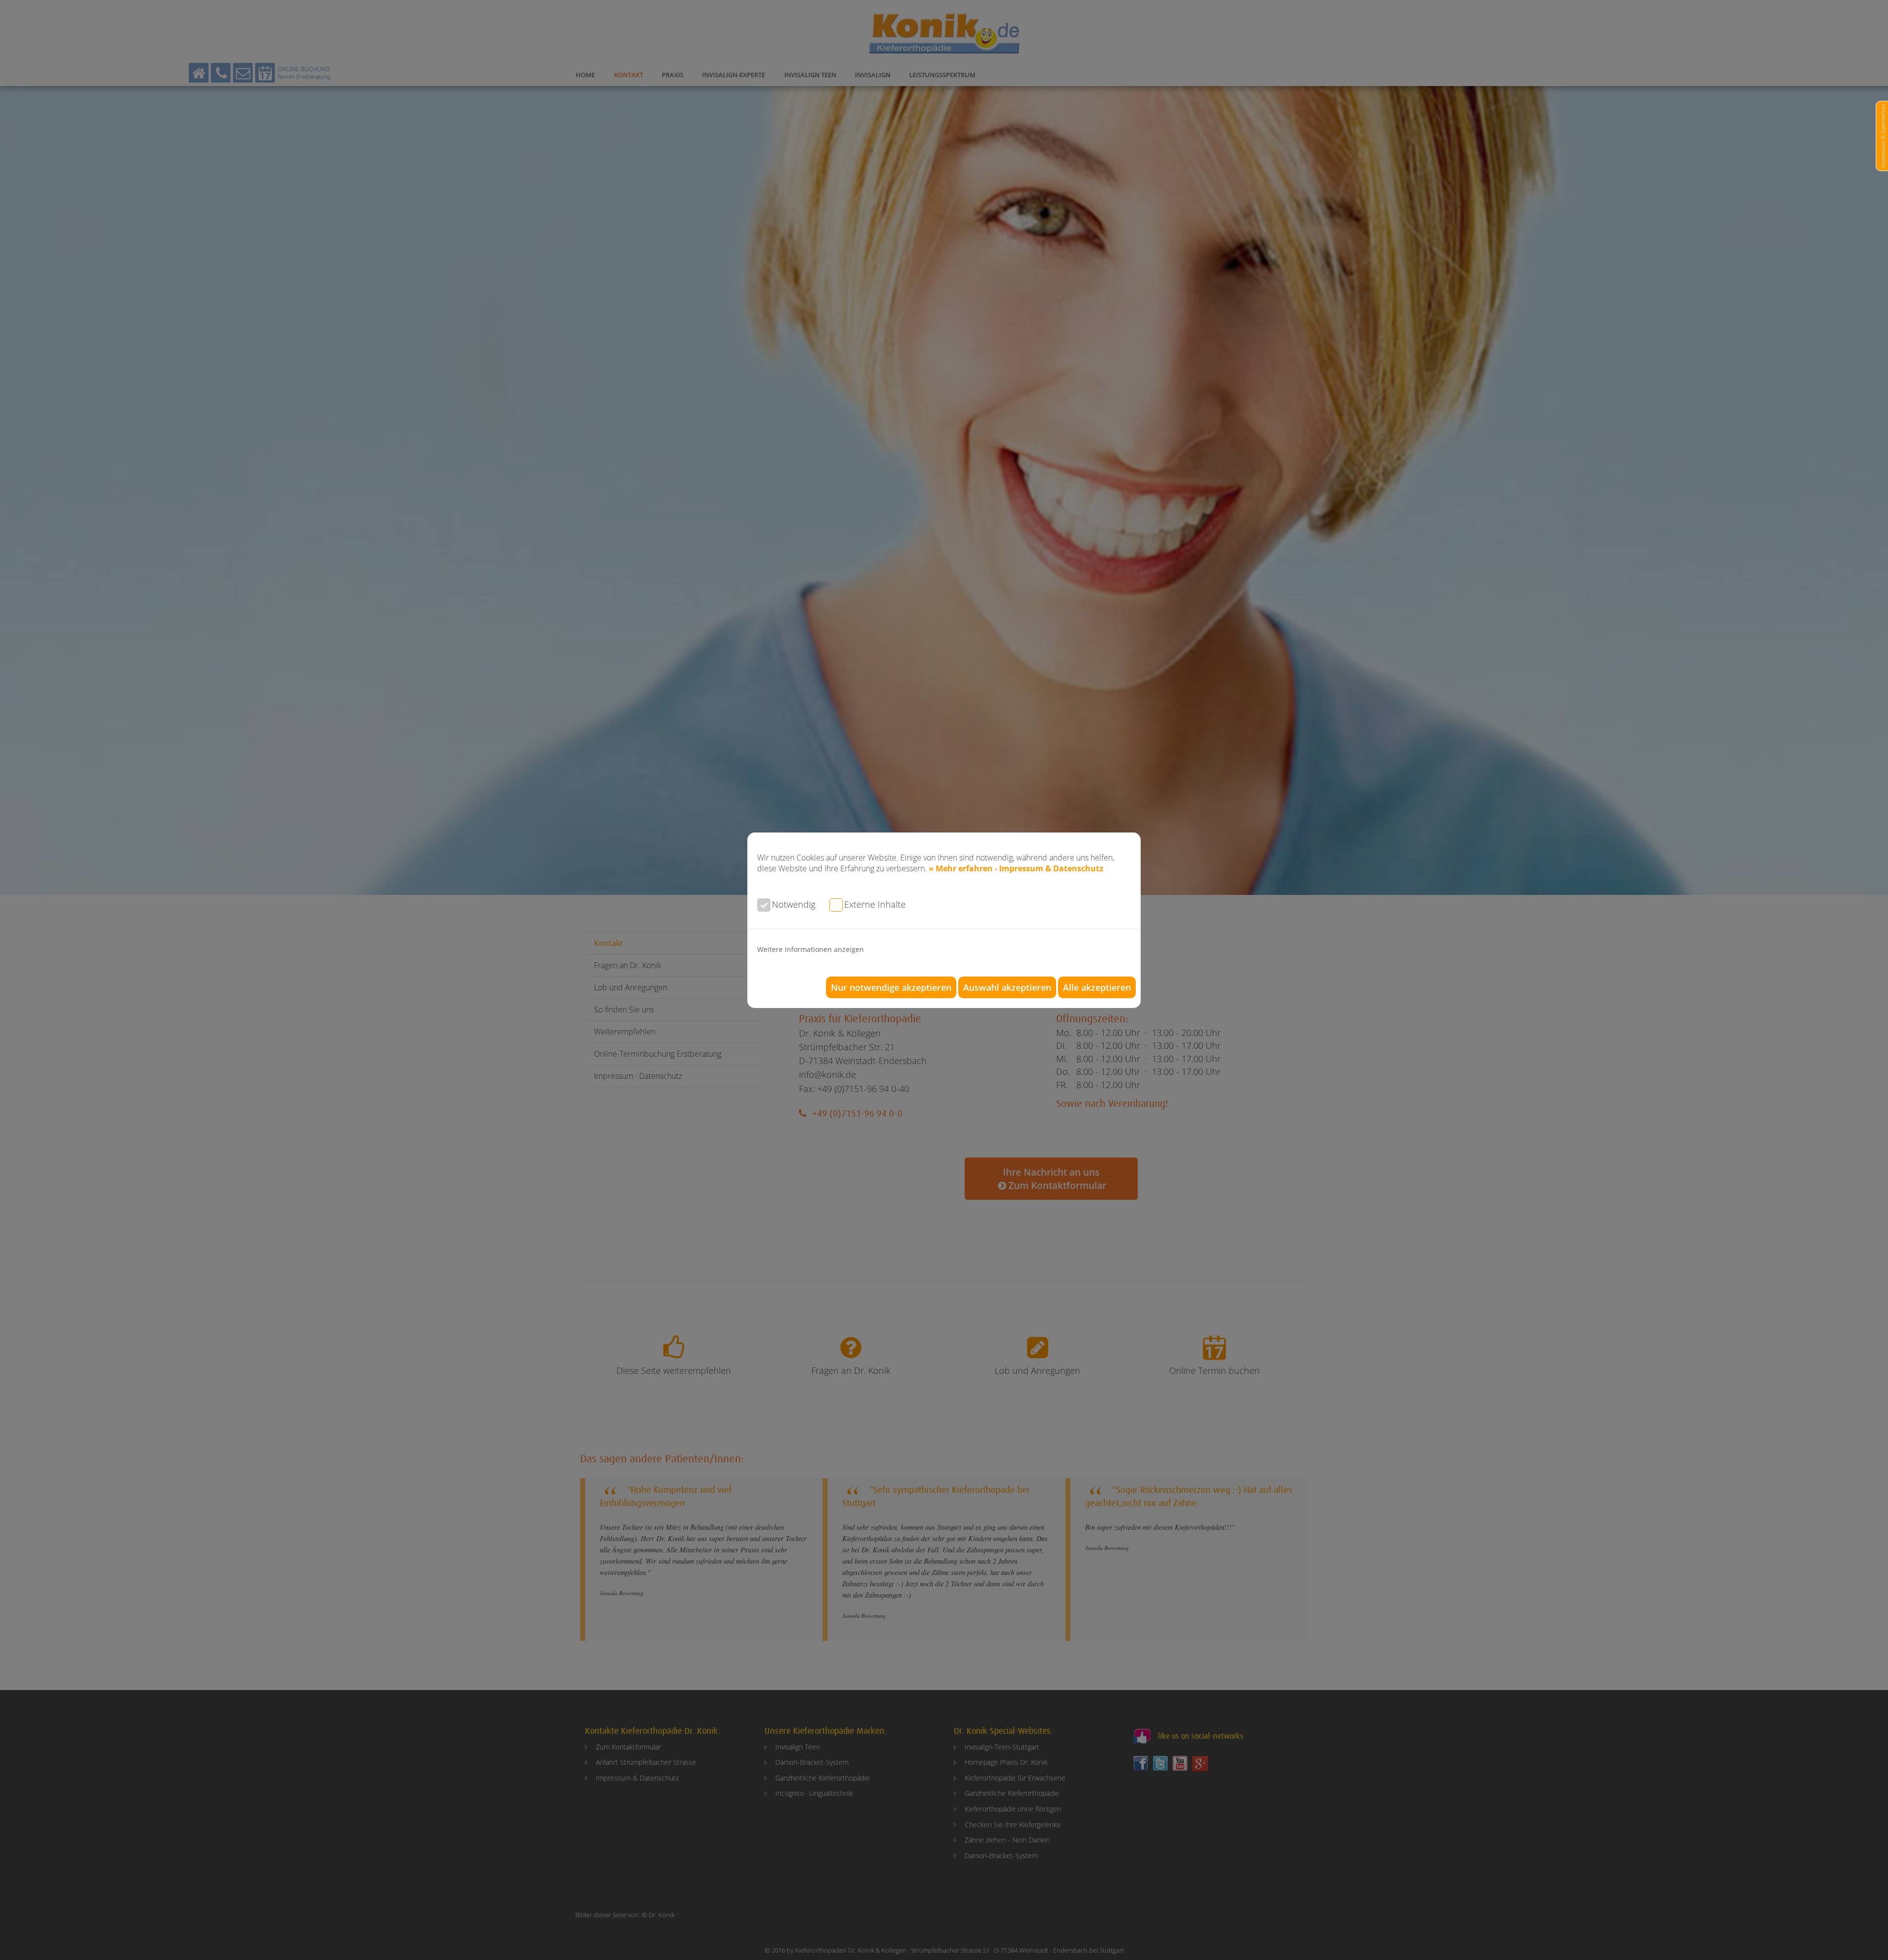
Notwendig (794, 904)
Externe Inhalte (875, 904)
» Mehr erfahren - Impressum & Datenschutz (1016, 868)
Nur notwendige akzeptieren (891, 987)
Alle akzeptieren (1097, 987)
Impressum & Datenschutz (1883, 136)
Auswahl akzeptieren (1007, 987)
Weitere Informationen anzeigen (811, 949)
